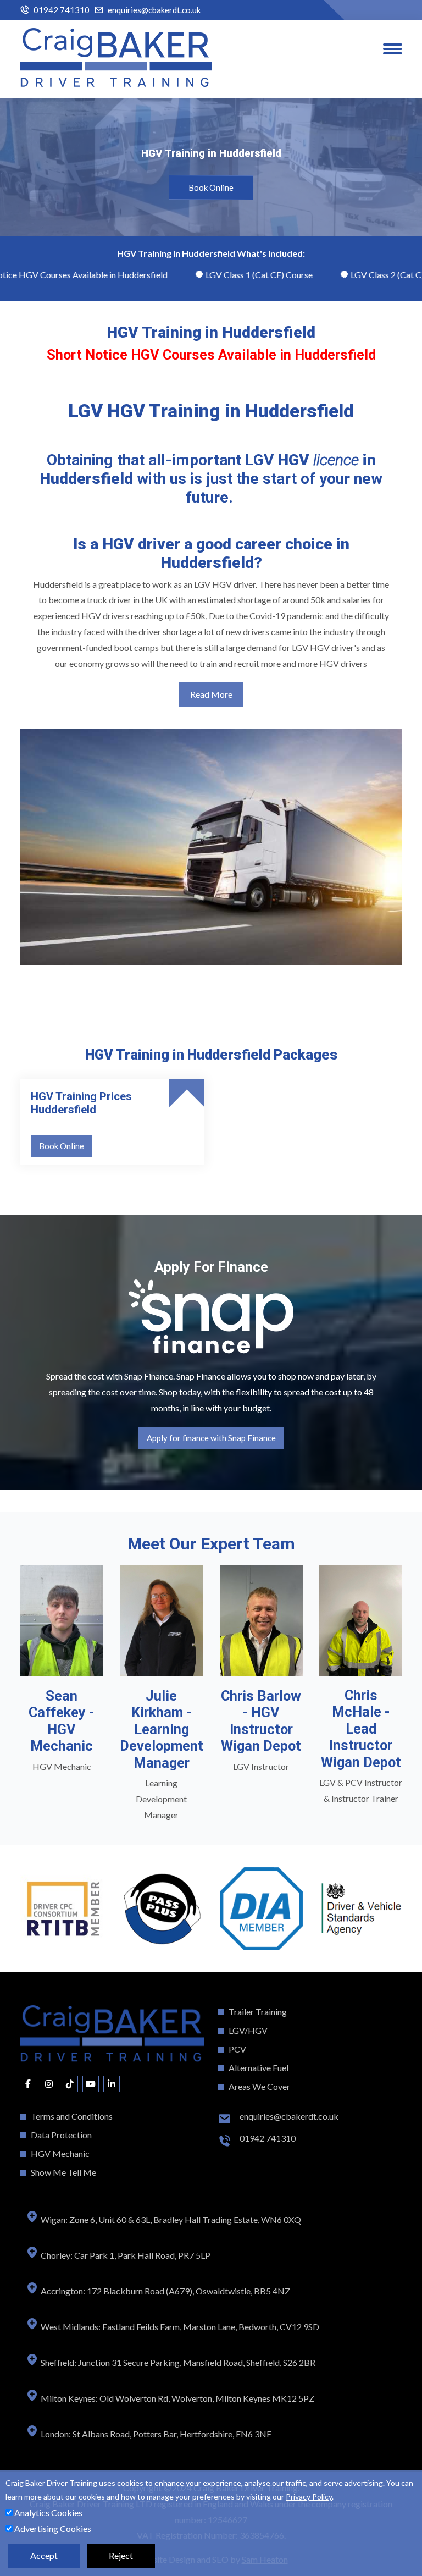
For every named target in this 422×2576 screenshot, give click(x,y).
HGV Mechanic (60, 2153)
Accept (44, 2555)
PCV (237, 2049)
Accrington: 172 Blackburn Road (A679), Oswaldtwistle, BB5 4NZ (165, 2291)
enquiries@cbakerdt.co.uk (154, 10)
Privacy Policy (309, 2497)
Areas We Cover (259, 2086)
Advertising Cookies (52, 2528)
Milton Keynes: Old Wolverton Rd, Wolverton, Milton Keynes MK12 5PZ (177, 2398)
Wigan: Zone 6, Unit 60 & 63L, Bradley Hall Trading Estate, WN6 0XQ (170, 2219)
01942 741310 (62, 10)
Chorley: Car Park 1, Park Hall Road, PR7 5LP (125, 2255)
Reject (121, 2555)
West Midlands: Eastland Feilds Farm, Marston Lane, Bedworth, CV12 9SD (179, 2327)
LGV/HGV (248, 2030)
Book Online (211, 187)
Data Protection (61, 2135)
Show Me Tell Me (63, 2172)
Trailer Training (258, 2012)
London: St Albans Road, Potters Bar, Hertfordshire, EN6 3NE (155, 2434)
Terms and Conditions (72, 2116)
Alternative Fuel (259, 2068)
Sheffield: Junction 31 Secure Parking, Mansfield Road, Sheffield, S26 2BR (177, 2362)
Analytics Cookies (48, 2512)
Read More (211, 694)
